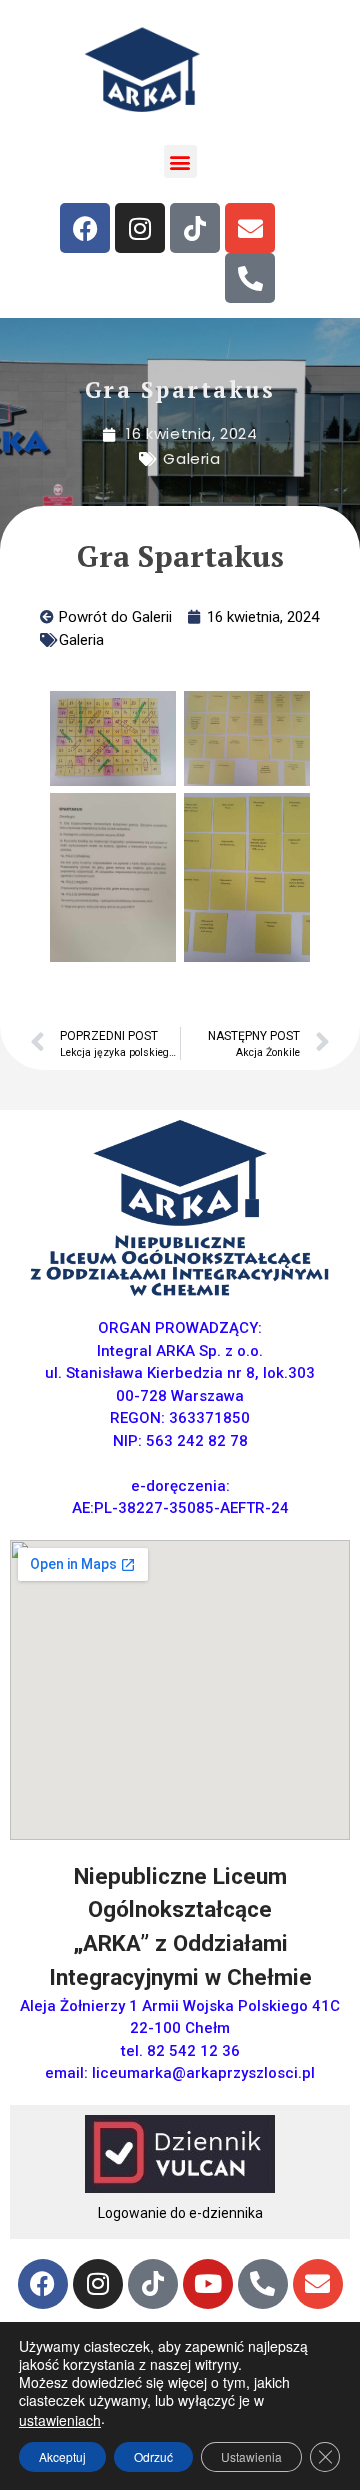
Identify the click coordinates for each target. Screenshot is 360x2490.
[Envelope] (250, 228)
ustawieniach (60, 2420)
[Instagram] (140, 228)
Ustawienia (251, 2456)
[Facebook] (85, 228)
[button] (180, 161)
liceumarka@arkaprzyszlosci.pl (203, 2073)
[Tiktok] (195, 228)
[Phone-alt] (250, 278)
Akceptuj (62, 2456)
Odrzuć (153, 2456)
